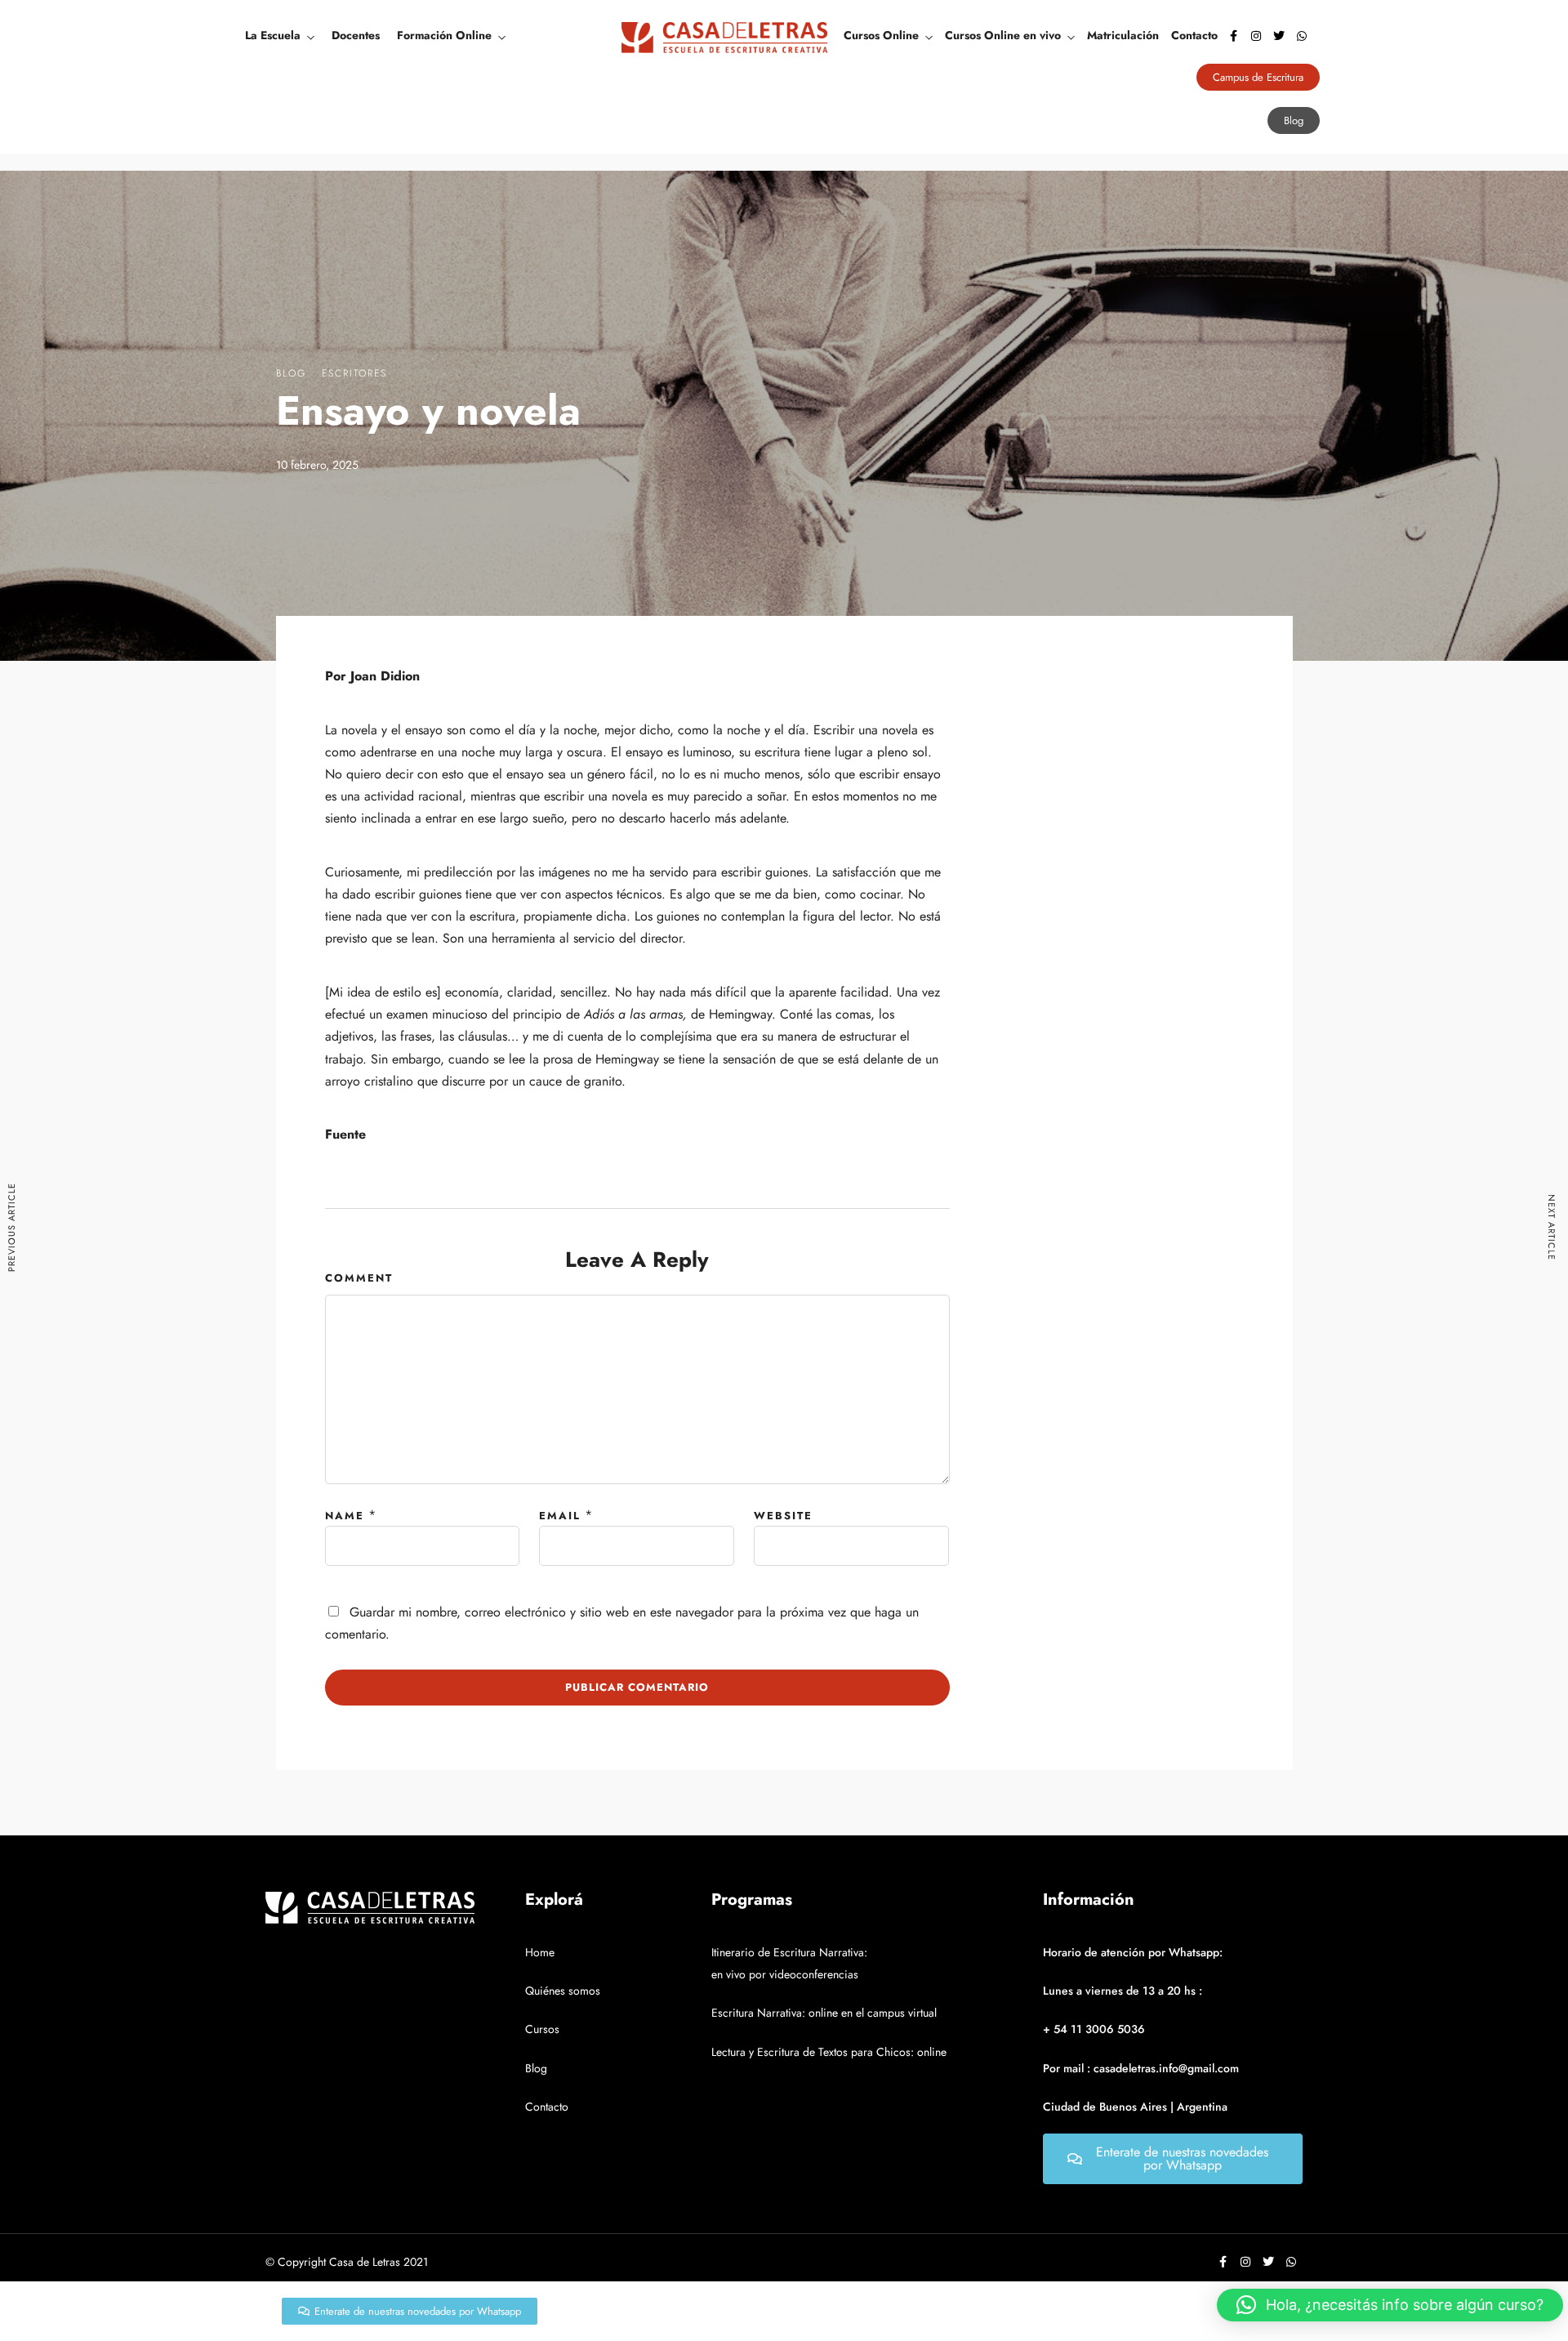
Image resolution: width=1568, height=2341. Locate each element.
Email (560, 1516)
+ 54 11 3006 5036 (1094, 2029)
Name (345, 1516)
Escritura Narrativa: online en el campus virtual (824, 2013)
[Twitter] (1279, 36)
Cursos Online (881, 35)
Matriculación (1123, 35)
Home (540, 1952)
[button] (1390, 2305)
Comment (359, 1278)
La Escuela (273, 35)
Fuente (345, 1134)
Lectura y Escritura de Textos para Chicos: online (829, 2052)
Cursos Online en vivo (1003, 35)
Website (783, 1516)
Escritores (354, 373)
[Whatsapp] (1302, 36)
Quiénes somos (563, 1991)
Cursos (542, 2029)
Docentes (356, 35)
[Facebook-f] (1233, 36)
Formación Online (444, 35)
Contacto (1194, 35)
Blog (291, 373)
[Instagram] (1256, 36)
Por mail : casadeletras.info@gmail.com (1141, 2068)
